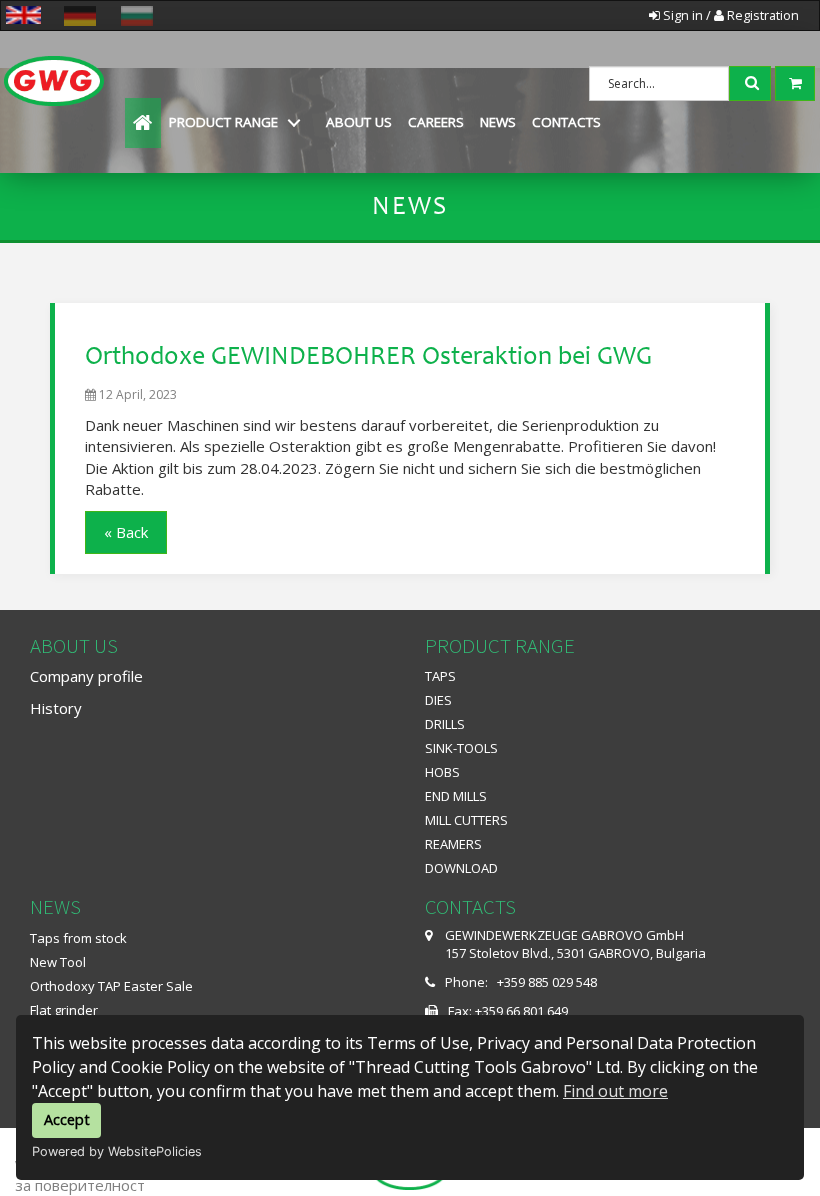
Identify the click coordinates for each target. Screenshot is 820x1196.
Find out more (615, 1091)
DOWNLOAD (461, 868)
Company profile (86, 676)
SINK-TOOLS (461, 748)
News (498, 122)
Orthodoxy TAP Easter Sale (111, 986)
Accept (67, 1119)
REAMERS (453, 844)
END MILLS (456, 796)
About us (359, 122)
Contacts (566, 122)
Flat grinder (64, 1010)
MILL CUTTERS (466, 820)
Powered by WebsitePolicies (117, 1151)
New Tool (58, 962)
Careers (436, 122)
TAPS (440, 676)
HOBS (442, 772)
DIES (438, 700)
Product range (223, 122)
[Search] (754, 81)
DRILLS (445, 724)
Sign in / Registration (729, 15)
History (56, 708)
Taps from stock (78, 938)
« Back (126, 532)
